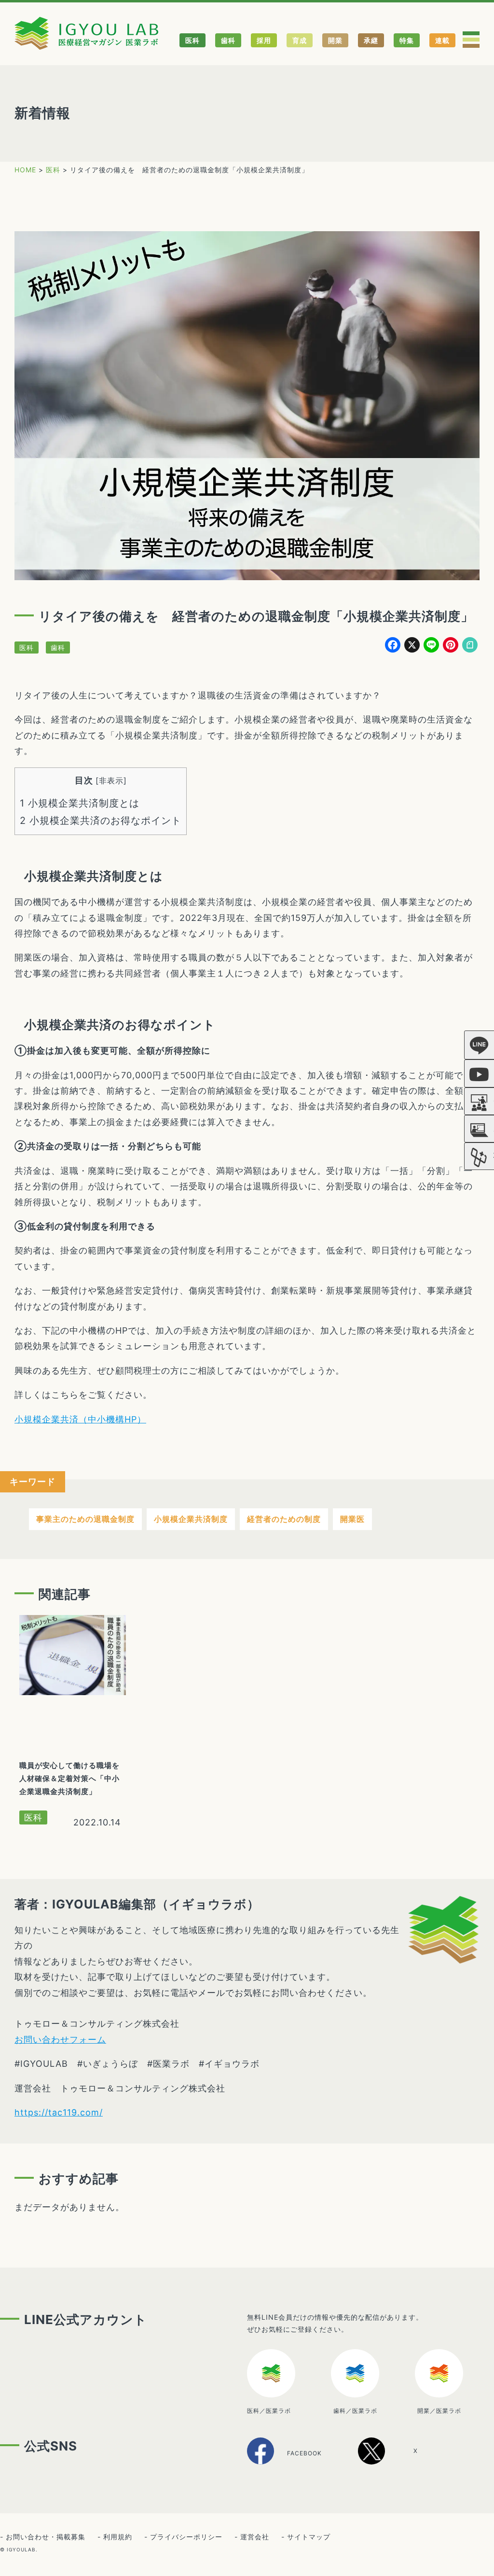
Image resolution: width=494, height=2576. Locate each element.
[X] (399, 2461)
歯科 (228, 40)
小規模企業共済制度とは (80, 803)
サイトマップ (309, 2537)
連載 (442, 40)
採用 (264, 40)
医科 (192, 40)
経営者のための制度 (284, 1519)
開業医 (352, 1519)
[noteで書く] (470, 646)
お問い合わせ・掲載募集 (46, 2537)
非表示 (111, 780)
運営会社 (255, 2537)
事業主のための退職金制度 (85, 1519)
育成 (300, 40)
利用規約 (118, 2537)
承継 (371, 40)
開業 (335, 40)
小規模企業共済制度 (191, 1519)
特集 (407, 40)
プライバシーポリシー (186, 2537)
